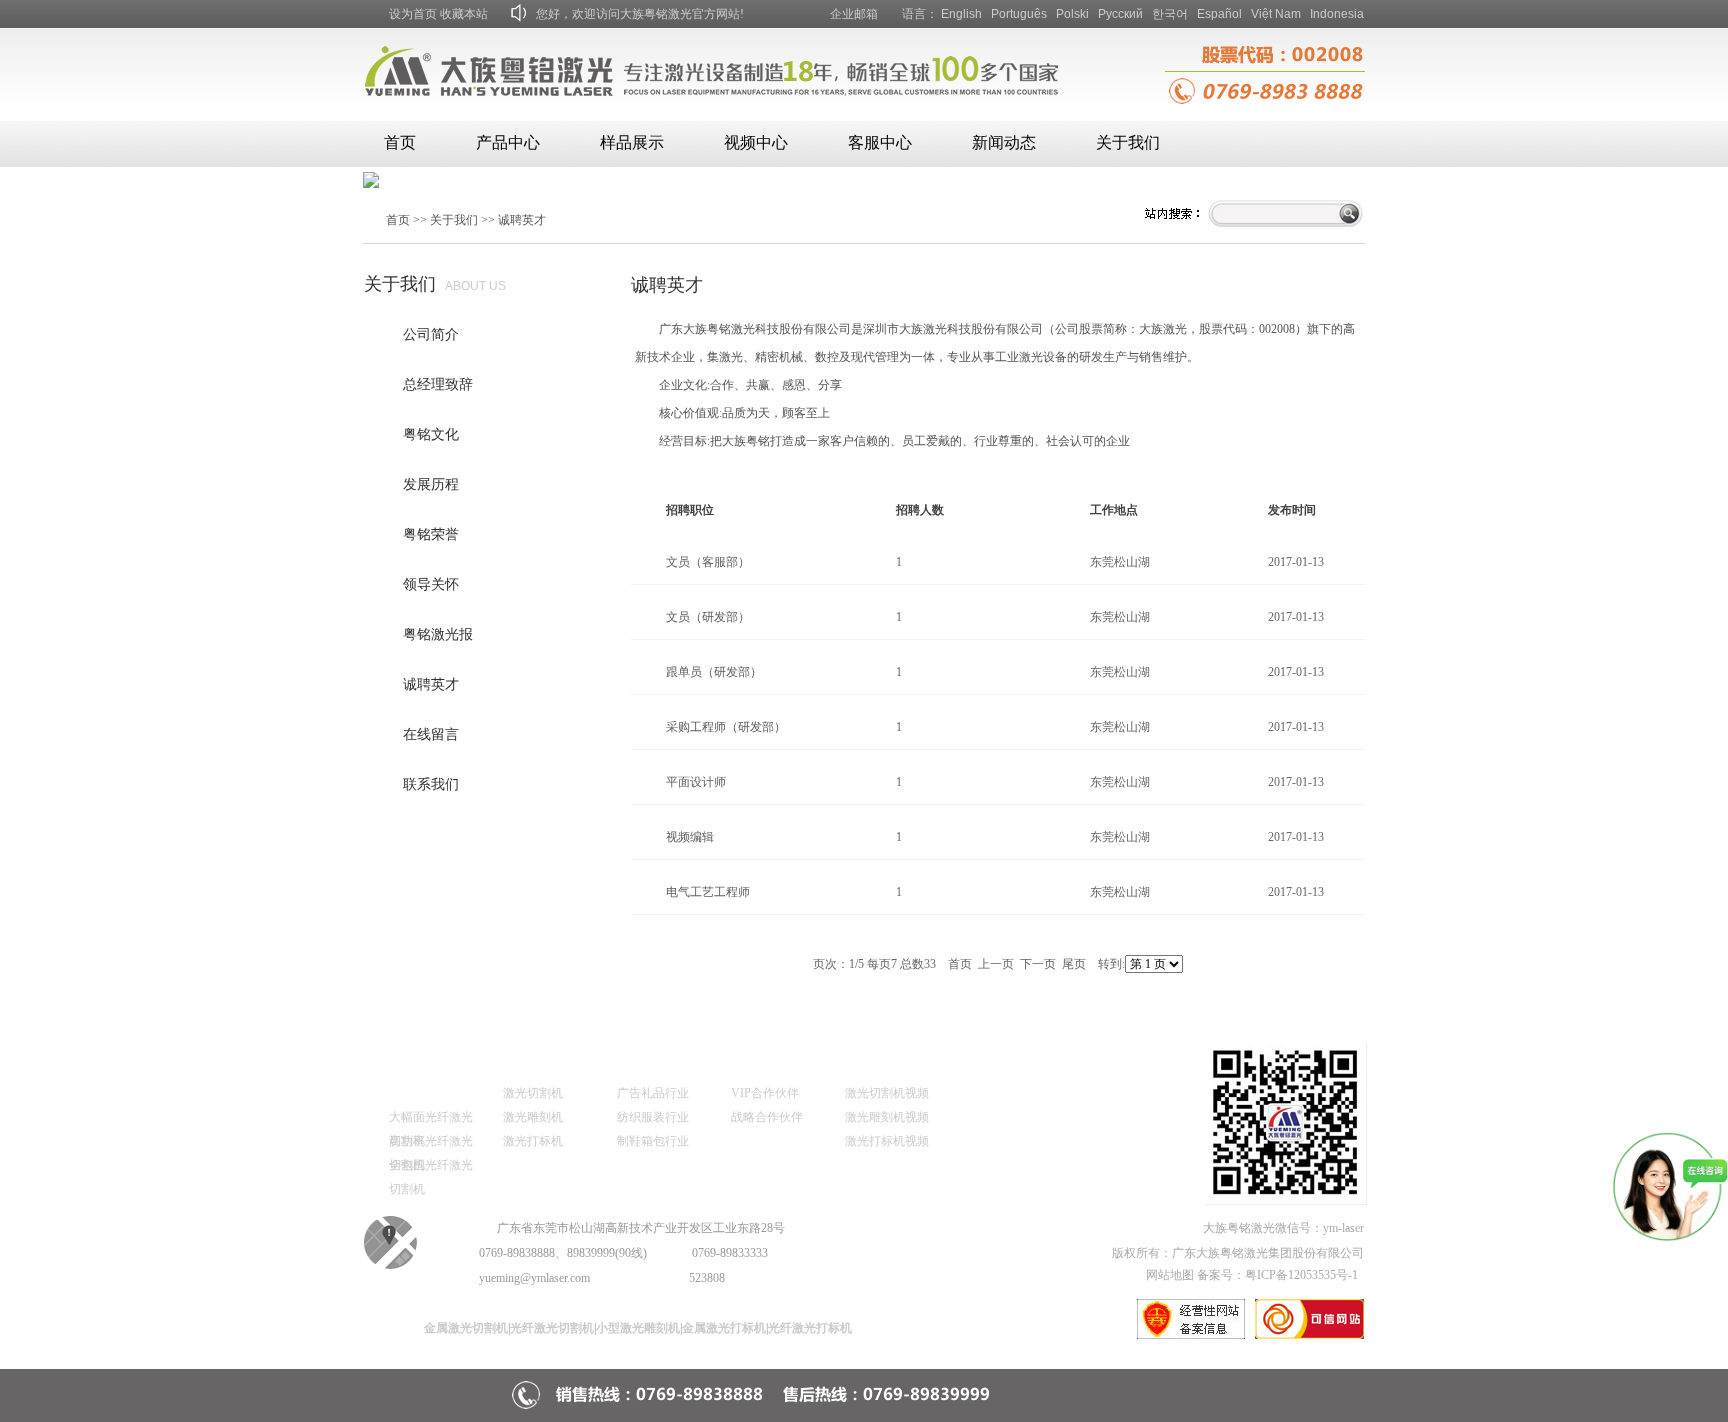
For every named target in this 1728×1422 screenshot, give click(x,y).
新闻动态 (1004, 142)
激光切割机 (533, 1093)
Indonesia (1337, 14)
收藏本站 (464, 14)
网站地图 (1170, 1275)
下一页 (1038, 964)
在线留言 (431, 734)
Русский (1120, 14)
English (961, 14)
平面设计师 (696, 782)
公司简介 (431, 334)
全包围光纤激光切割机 (431, 1167)
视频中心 (756, 142)
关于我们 (1128, 142)
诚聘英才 (522, 220)
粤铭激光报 (438, 634)
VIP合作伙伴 (765, 1093)
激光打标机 (533, 1141)
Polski (1072, 14)
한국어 (1170, 14)
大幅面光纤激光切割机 (431, 1119)
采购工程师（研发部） (726, 727)
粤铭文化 (431, 434)
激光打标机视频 (887, 1141)
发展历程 (431, 484)
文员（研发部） (708, 617)
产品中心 (508, 142)
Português (1019, 14)
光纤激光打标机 (810, 1328)
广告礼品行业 (653, 1093)
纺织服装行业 (653, 1117)
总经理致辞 (438, 384)
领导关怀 (431, 584)
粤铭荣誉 (431, 534)
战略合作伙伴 (767, 1117)
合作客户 (751, 1062)
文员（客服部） (708, 562)
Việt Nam (1276, 14)
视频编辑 (690, 837)
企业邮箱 (854, 14)
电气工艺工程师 (708, 892)
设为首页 (413, 14)
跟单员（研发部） (714, 672)
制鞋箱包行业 (653, 1141)
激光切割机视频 (887, 1093)
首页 (400, 142)
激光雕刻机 (533, 1117)
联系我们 (431, 784)
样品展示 (632, 142)
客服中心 (880, 142)
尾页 (1074, 964)
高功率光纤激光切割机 (431, 1143)
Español (1219, 14)
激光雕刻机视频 (887, 1117)
